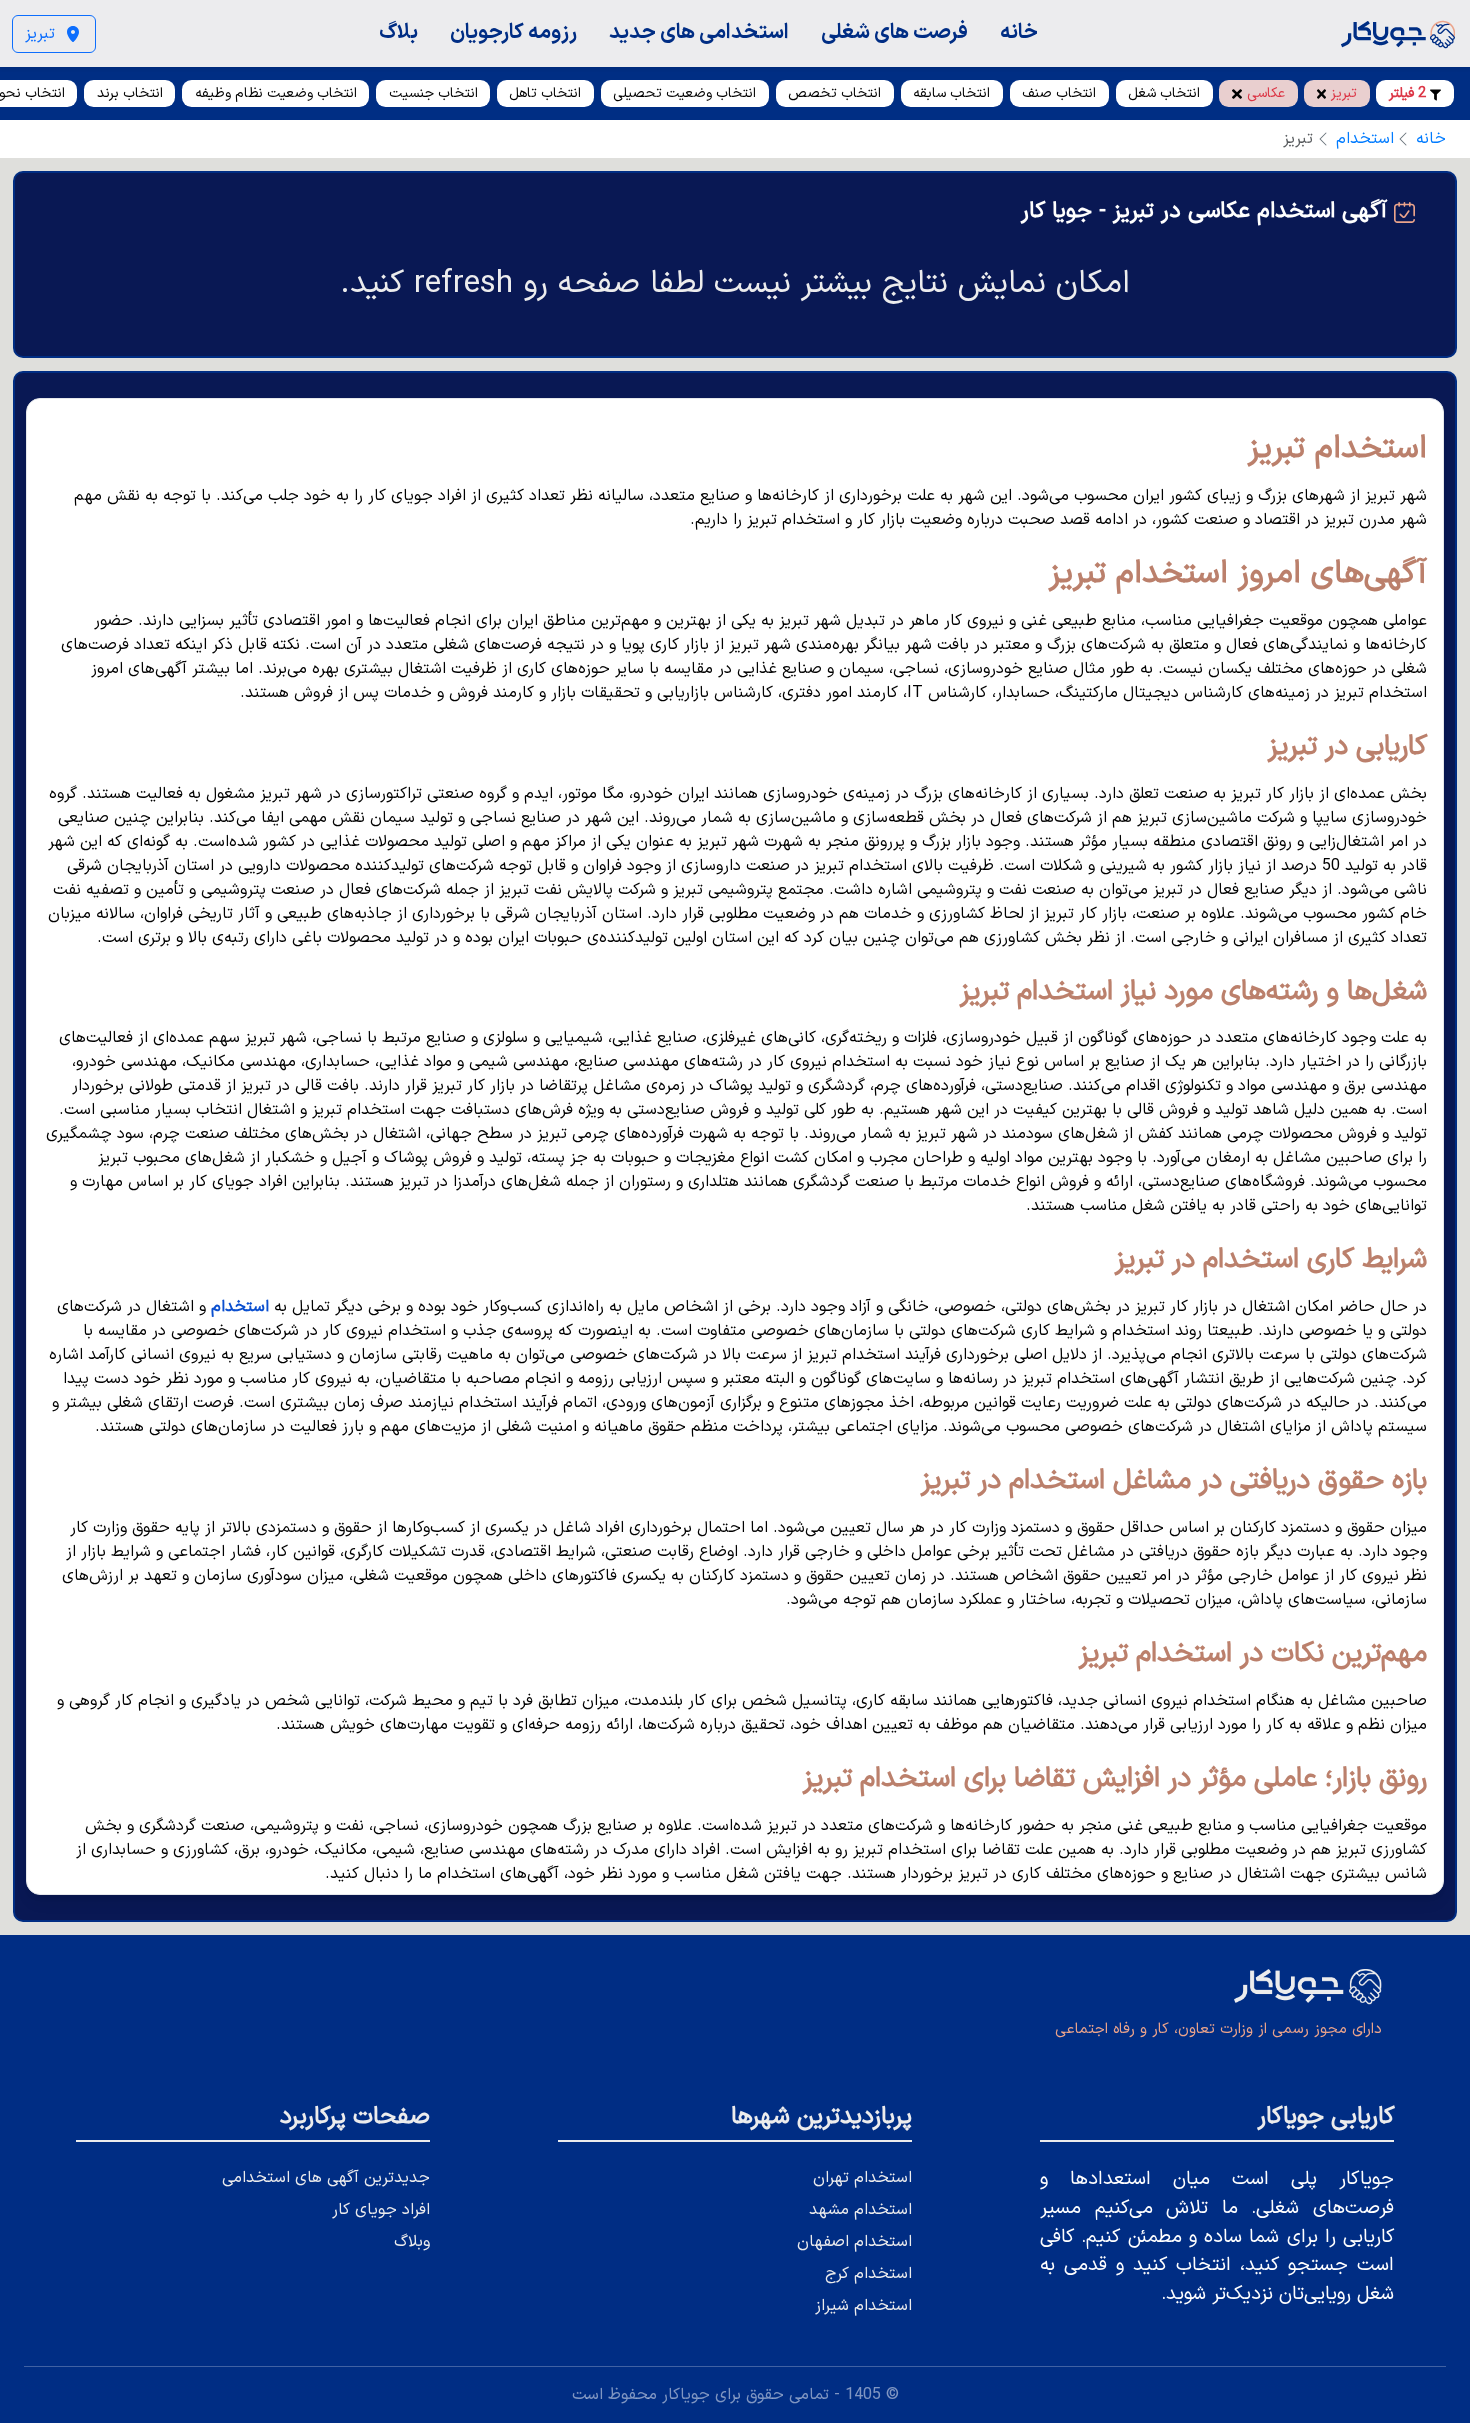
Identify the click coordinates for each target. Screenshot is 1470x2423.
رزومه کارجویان (513, 32)
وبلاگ (412, 2242)
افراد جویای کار (381, 2210)
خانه (1019, 32)
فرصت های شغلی (894, 32)
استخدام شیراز (863, 2306)
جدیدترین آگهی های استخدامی (326, 2178)
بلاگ (398, 32)
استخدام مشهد (860, 2210)
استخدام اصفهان (854, 2242)
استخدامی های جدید (699, 32)
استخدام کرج (868, 2274)
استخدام (1365, 139)
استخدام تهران (862, 2178)
